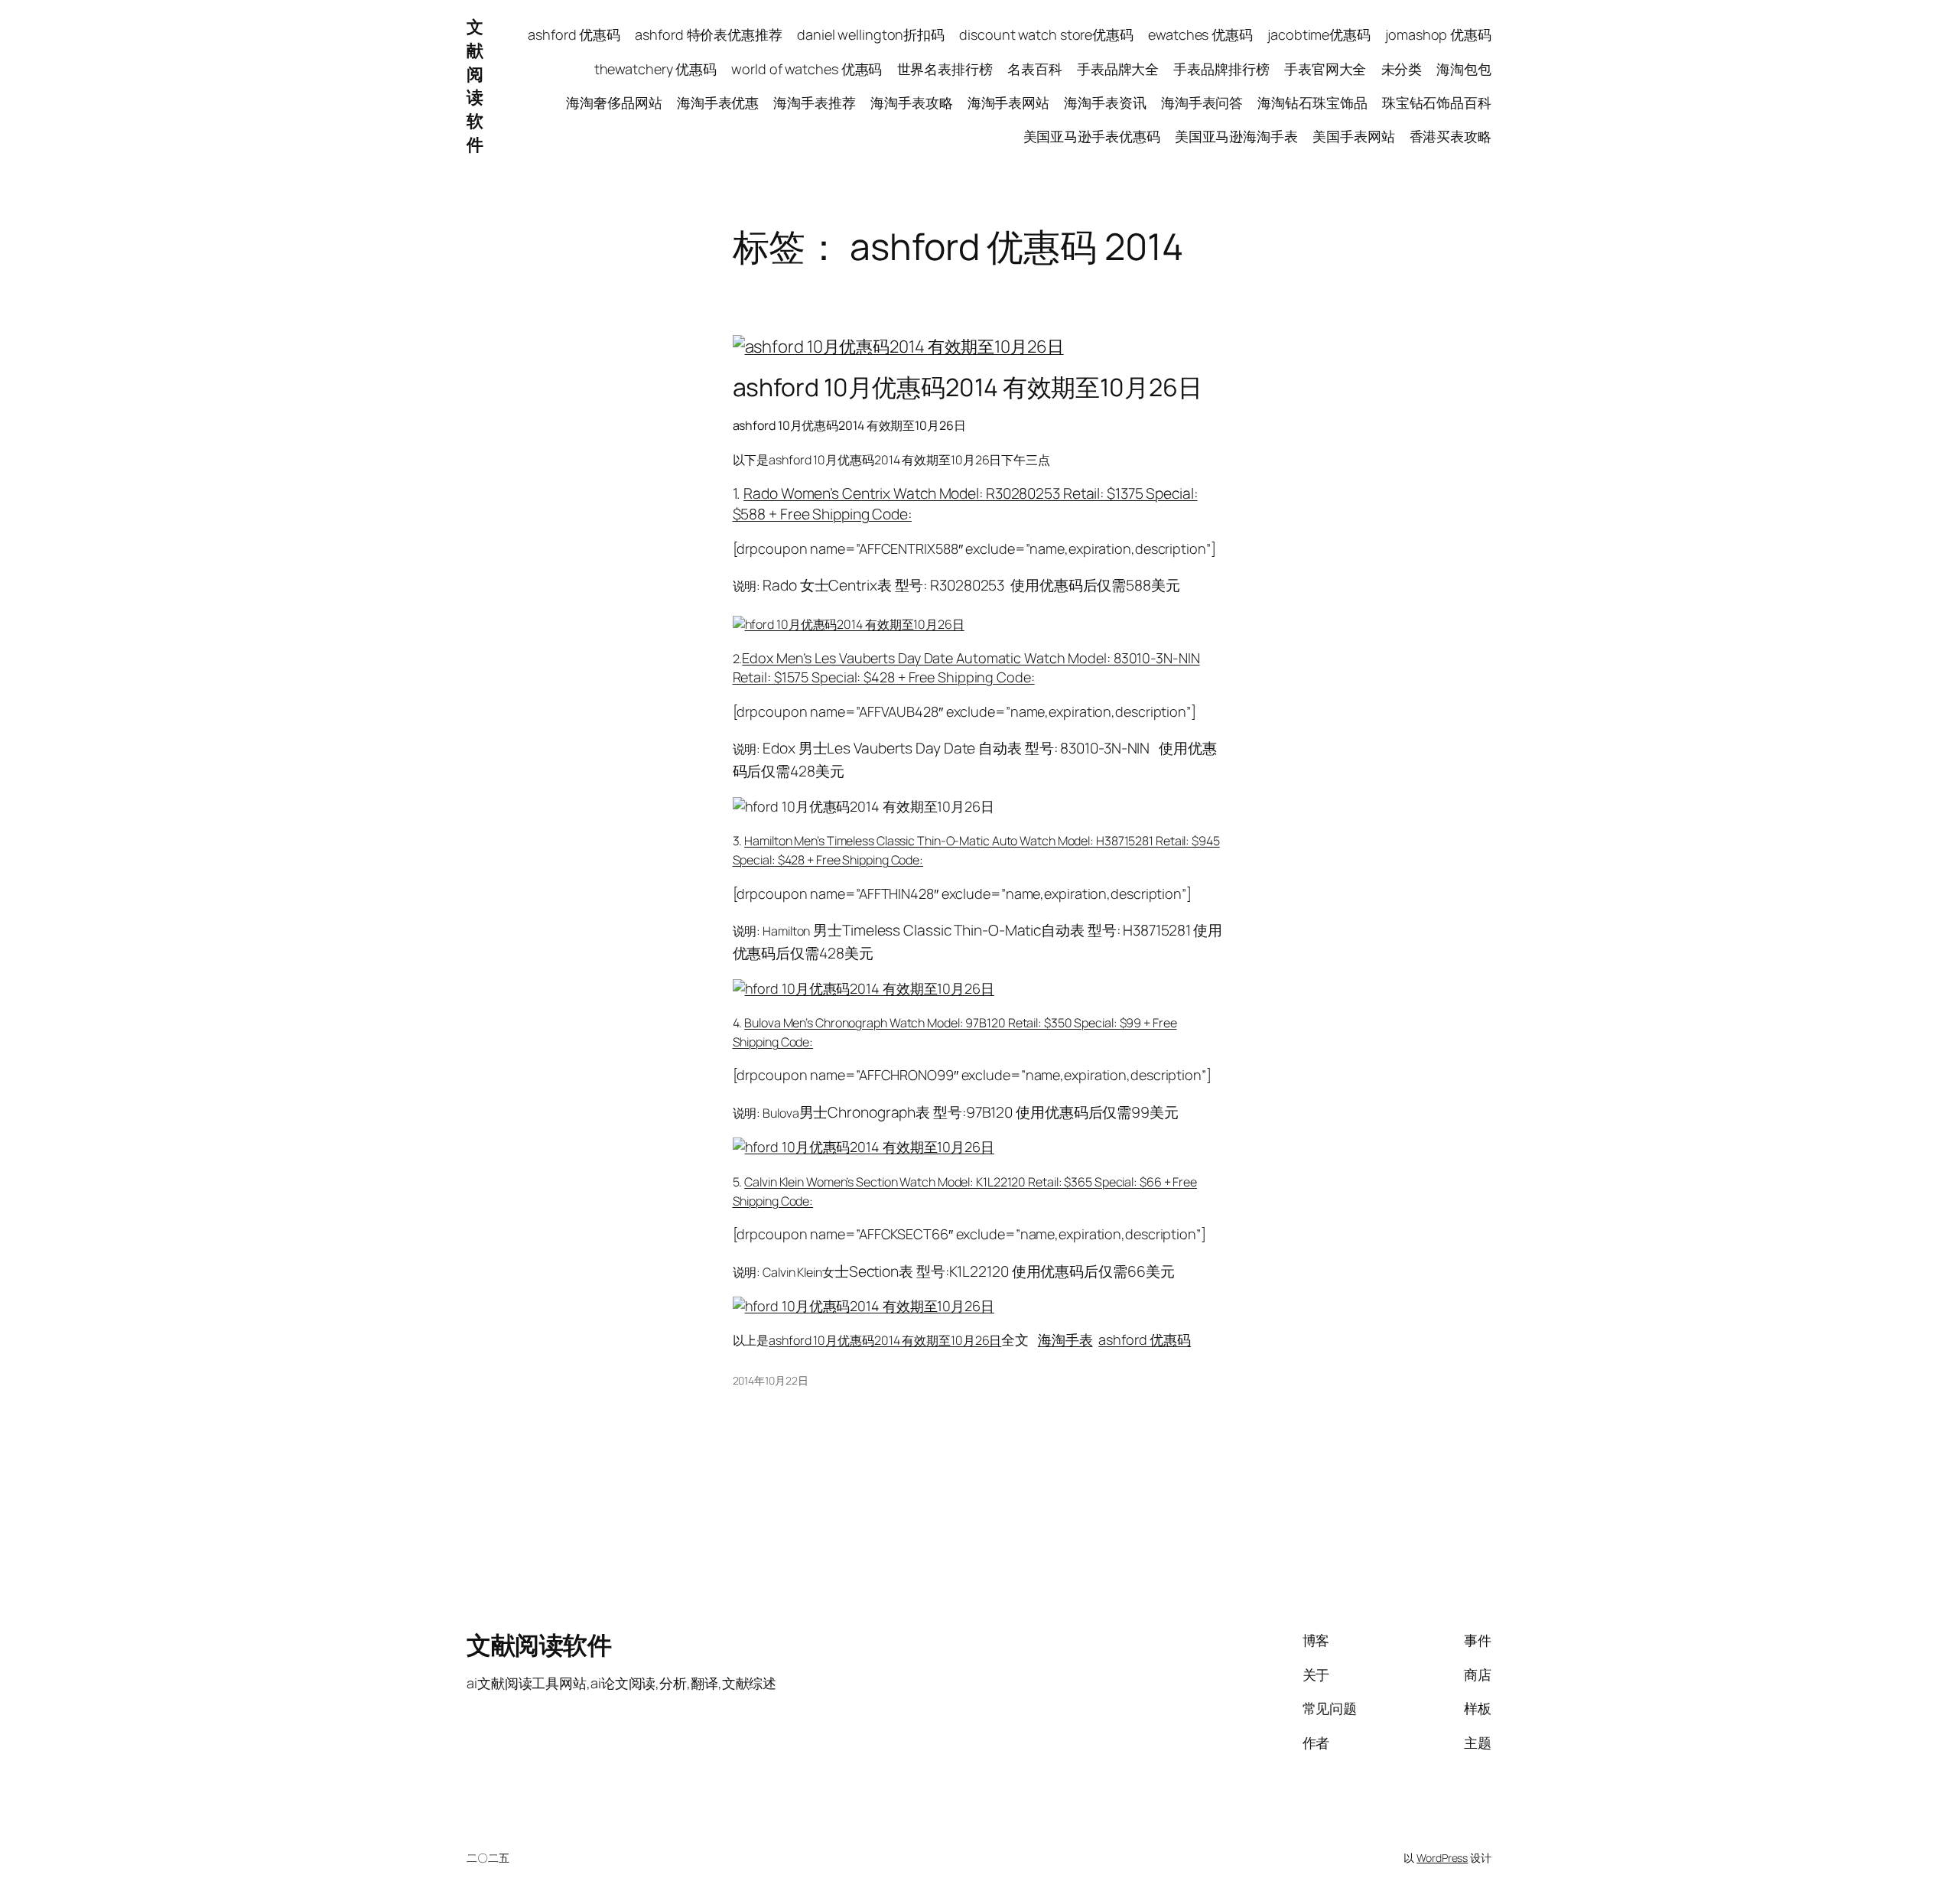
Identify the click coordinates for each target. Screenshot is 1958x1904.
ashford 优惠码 (1145, 1339)
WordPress (1442, 1858)
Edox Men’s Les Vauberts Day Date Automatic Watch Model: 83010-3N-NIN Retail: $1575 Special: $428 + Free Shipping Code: (966, 667)
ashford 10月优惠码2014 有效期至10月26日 (968, 387)
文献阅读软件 (475, 86)
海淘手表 (1065, 1339)
